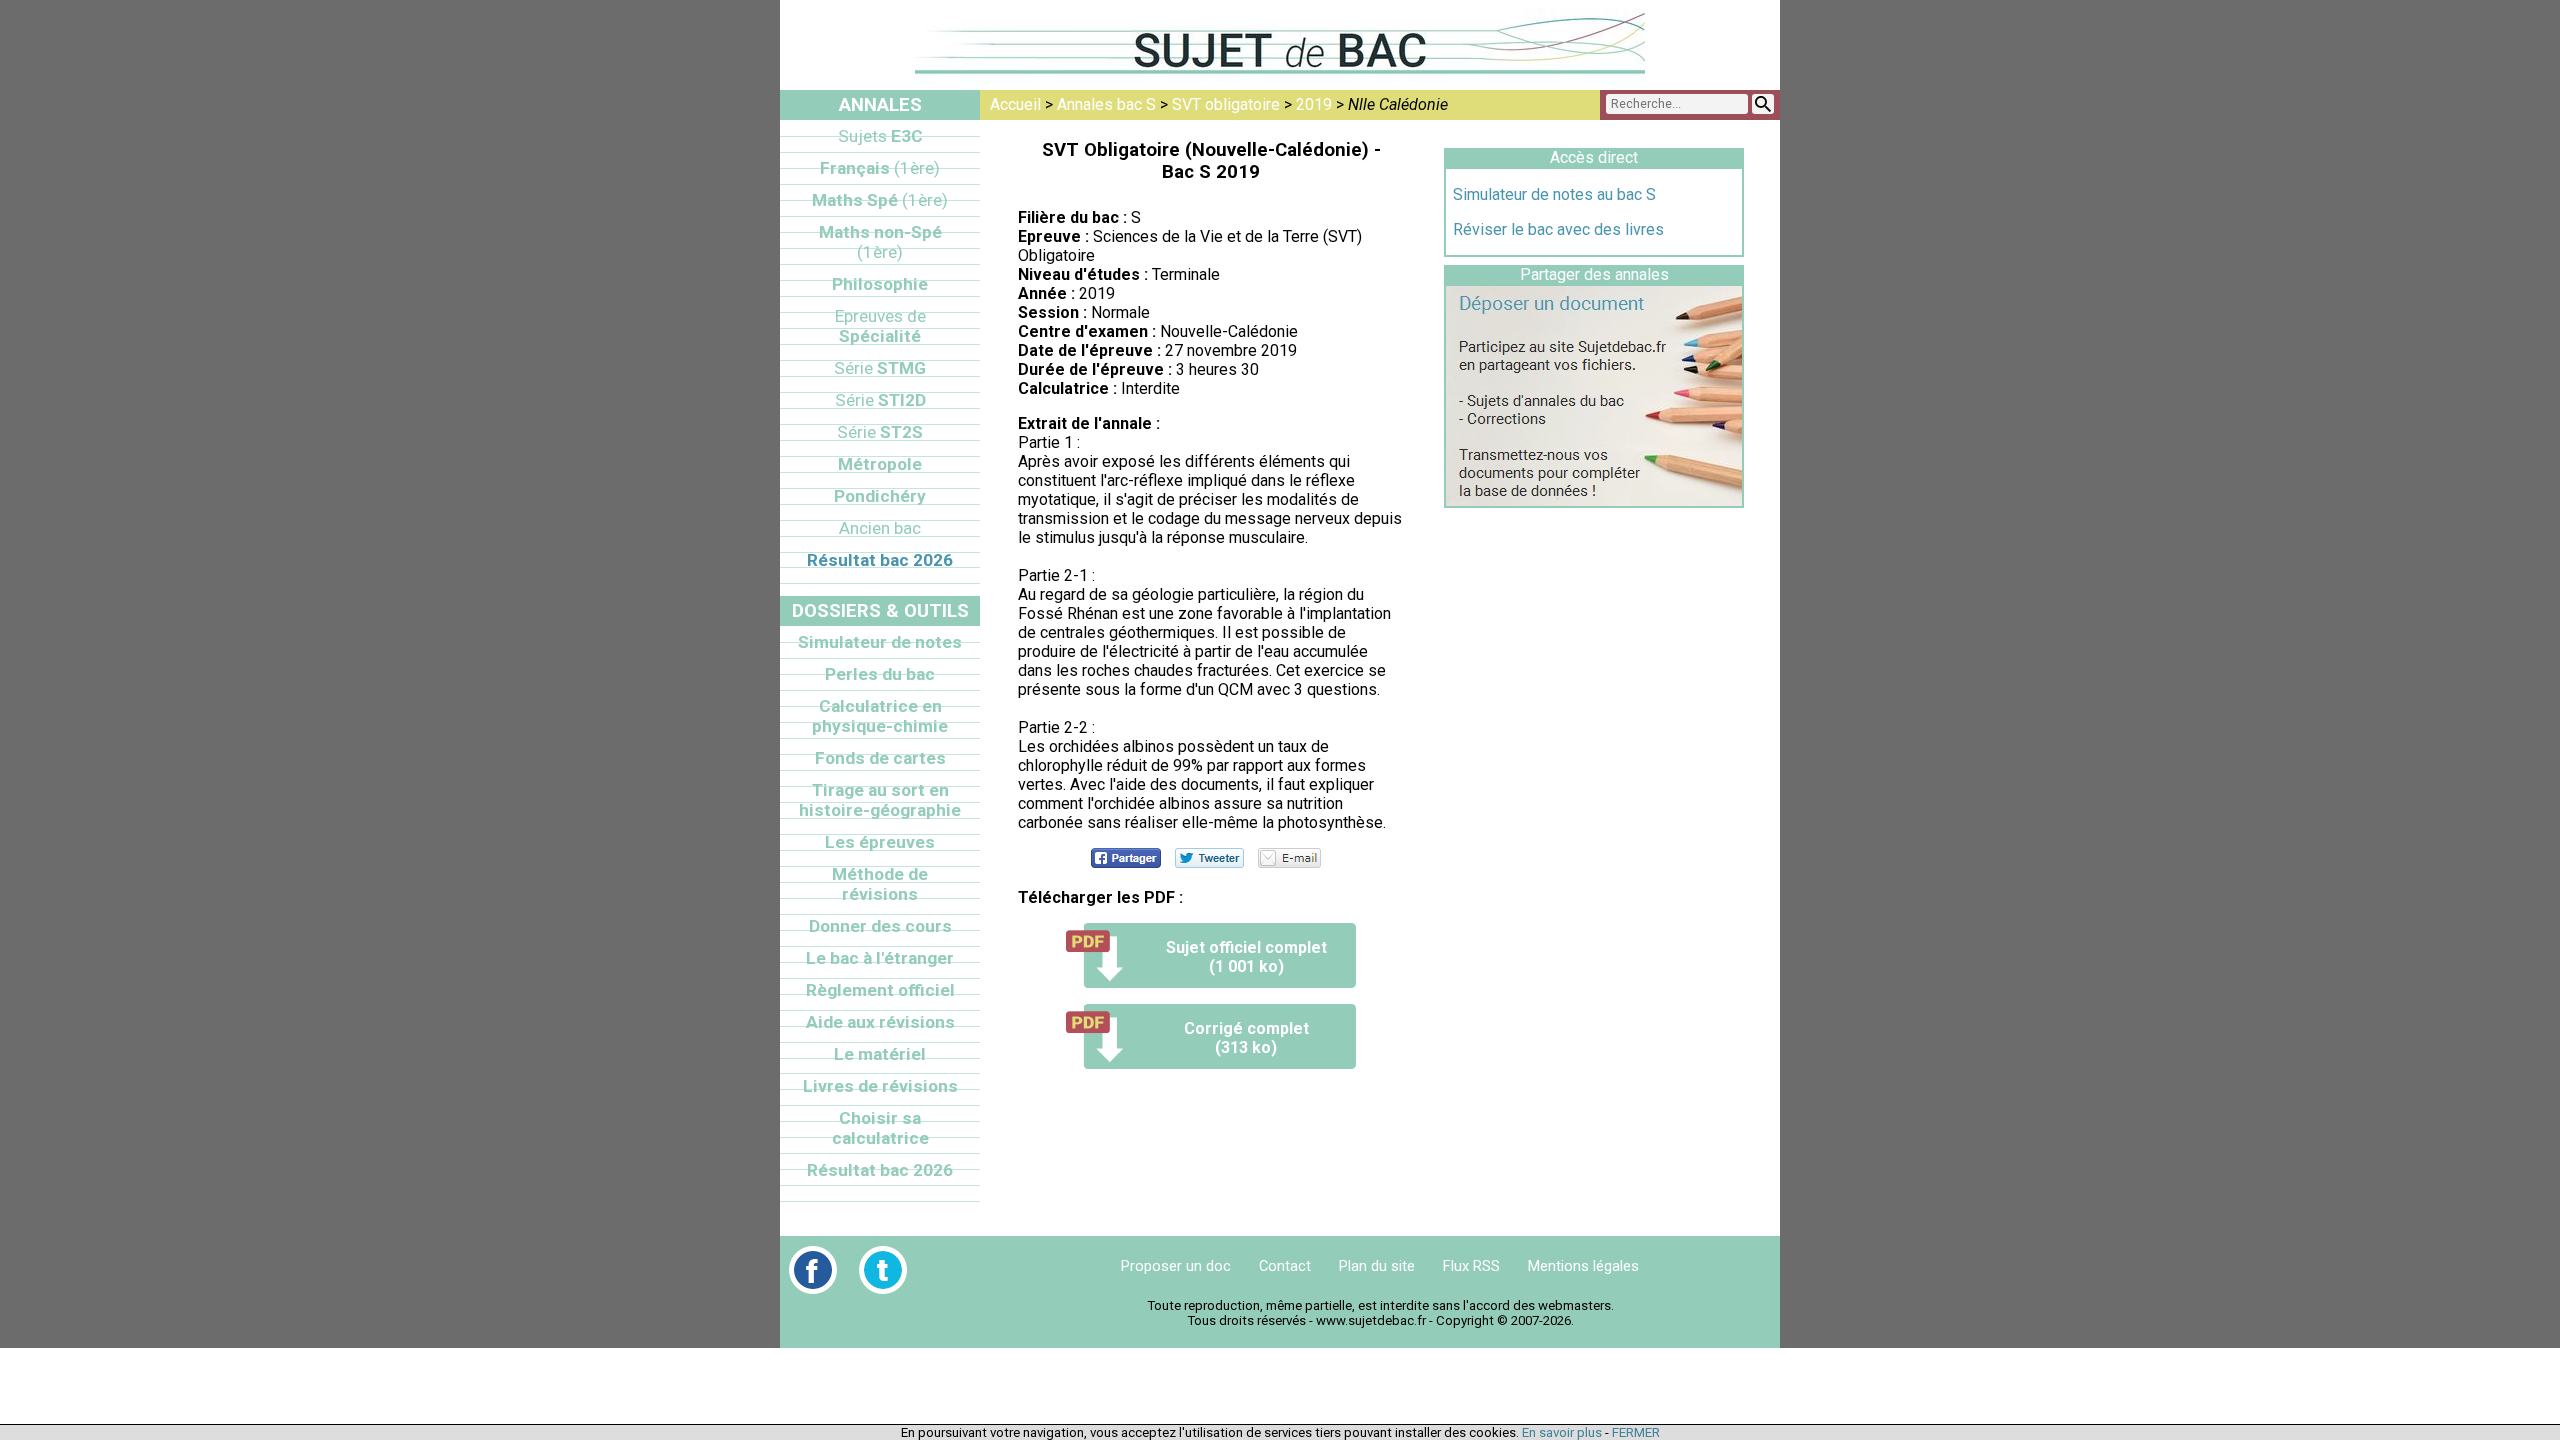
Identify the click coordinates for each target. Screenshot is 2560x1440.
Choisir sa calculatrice (880, 1128)
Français (880, 168)
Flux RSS (1471, 1266)
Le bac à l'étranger (880, 958)
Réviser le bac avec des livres (1558, 229)
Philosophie (880, 284)
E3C (880, 136)
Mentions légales (1583, 1266)
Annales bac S (1106, 104)
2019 (1314, 104)
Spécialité (880, 326)
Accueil (1015, 104)
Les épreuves (880, 842)
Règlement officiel (880, 990)
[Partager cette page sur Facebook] (1126, 858)
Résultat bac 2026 (880, 560)
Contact (1285, 1266)
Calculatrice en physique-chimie (880, 716)
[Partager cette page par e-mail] (1289, 858)
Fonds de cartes (880, 758)
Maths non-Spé (880, 242)
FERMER (1636, 1432)
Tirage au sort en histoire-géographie (880, 800)
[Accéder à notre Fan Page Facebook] (813, 1270)
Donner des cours (880, 926)
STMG (880, 368)
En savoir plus (1562, 1432)
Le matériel (880, 1054)
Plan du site (1377, 1266)
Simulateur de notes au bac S (1554, 194)
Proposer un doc (1176, 1266)
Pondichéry (880, 496)
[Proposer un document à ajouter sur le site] (1594, 500)
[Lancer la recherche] (1763, 104)
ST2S (880, 432)
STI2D (880, 400)
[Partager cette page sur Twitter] (1209, 858)
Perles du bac (880, 674)
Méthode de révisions (880, 884)
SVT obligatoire (1226, 104)
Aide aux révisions (880, 1022)
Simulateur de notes (880, 642)
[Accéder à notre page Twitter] (883, 1270)
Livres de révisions (880, 1086)
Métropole (880, 464)
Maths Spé (880, 200)
